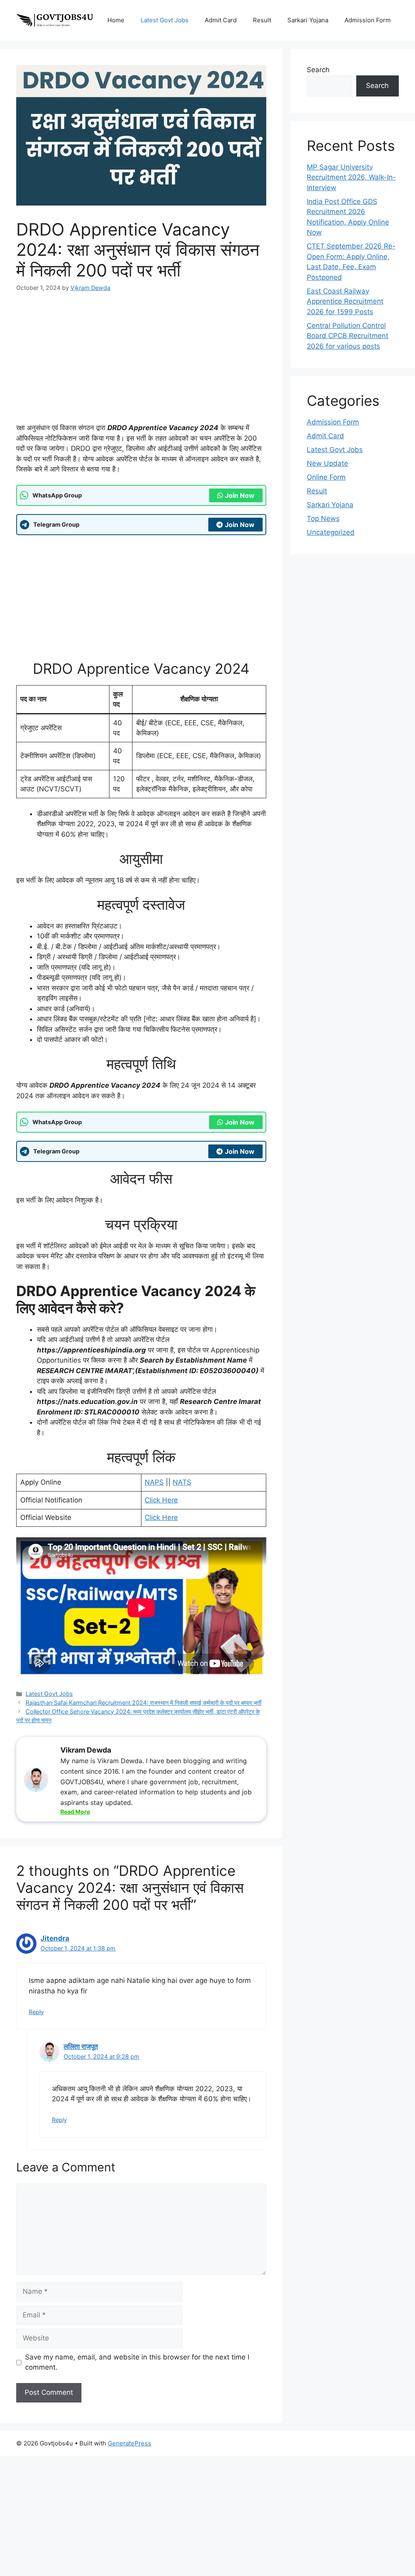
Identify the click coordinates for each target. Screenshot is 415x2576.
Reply (36, 2012)
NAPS (154, 1482)
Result (262, 20)
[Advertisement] (141, 363)
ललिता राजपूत (81, 2047)
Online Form (326, 477)
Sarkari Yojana (308, 20)
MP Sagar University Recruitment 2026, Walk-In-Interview (351, 177)
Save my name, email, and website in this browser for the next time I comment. (137, 2362)
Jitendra (55, 1938)
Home (116, 20)
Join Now (240, 495)
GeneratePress (129, 2443)
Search (318, 70)
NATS (182, 1482)
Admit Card (221, 20)
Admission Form (368, 20)
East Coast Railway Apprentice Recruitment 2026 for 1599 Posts (345, 301)
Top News (323, 519)
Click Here (161, 1500)
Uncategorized (331, 532)
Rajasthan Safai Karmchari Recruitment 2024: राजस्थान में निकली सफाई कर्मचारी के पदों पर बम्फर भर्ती (143, 1703)
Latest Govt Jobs (165, 20)
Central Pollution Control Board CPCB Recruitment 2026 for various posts (348, 336)
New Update (327, 463)
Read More (75, 1812)
